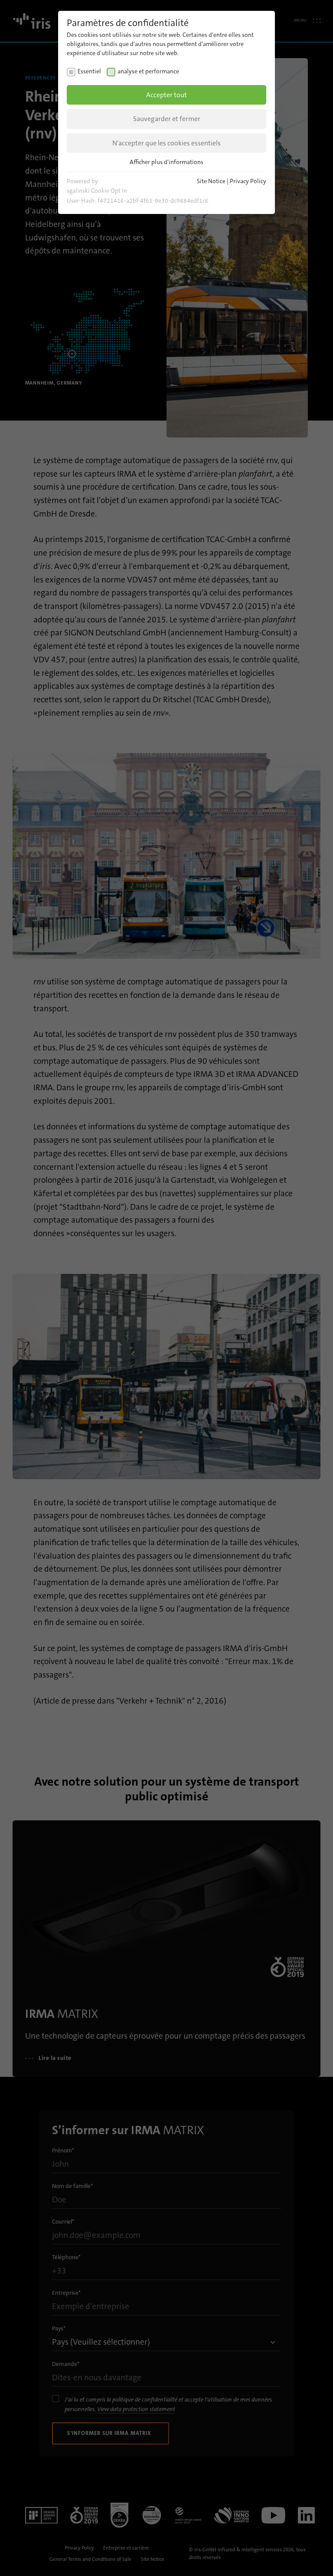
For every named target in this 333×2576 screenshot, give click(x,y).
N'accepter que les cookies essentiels (166, 143)
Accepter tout (166, 95)
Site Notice (211, 181)
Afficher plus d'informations (166, 162)
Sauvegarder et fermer (167, 119)
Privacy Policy (248, 181)
